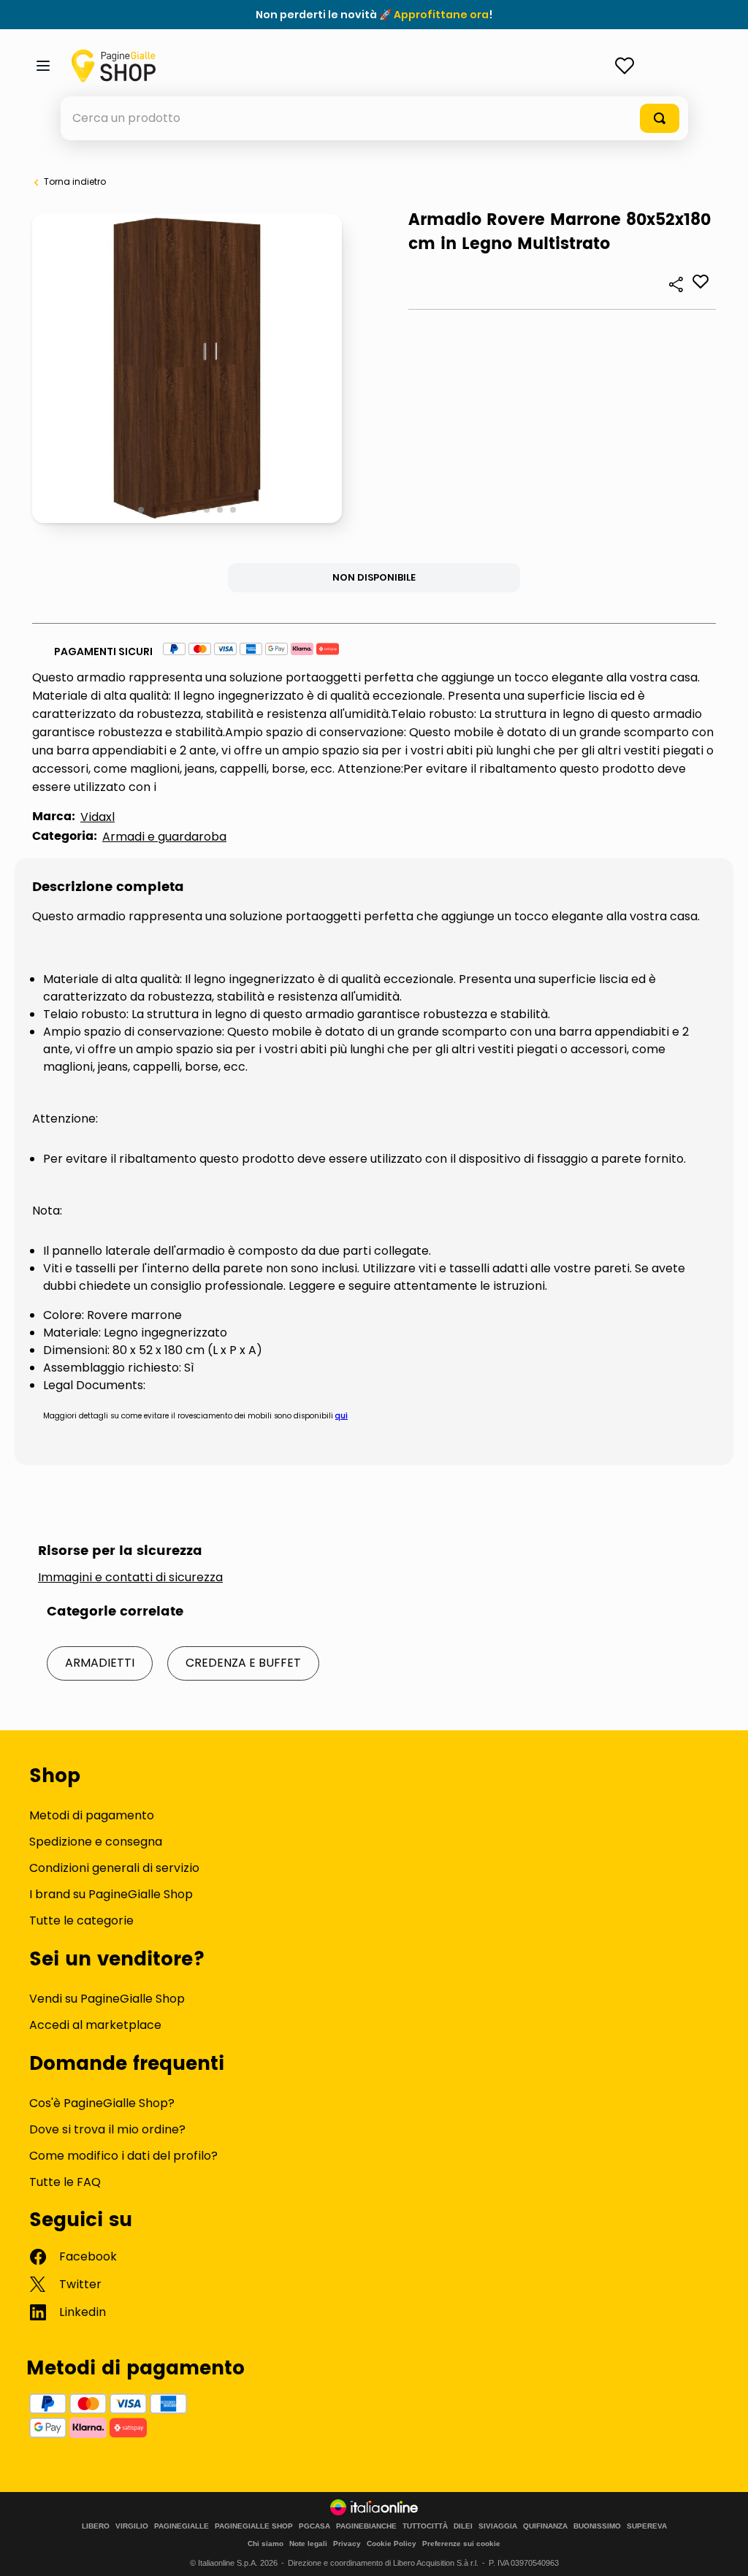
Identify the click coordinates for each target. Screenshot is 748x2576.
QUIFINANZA (545, 2526)
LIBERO (96, 2526)
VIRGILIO (132, 2526)
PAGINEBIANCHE (366, 2526)
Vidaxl (98, 817)
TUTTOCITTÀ (425, 2526)
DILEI (463, 2526)
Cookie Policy (392, 2543)
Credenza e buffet (243, 1663)
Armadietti (100, 1663)
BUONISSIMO (597, 2526)
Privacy (347, 2543)
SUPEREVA (647, 2526)
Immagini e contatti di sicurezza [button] (130, 1578)
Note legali (308, 2543)
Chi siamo (266, 2543)
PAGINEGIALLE (182, 2526)
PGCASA (314, 2526)
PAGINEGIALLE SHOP (254, 2526)
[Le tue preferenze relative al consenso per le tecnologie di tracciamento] (722, 2550)
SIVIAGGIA (498, 2526)
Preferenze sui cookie (461, 2543)
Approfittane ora (441, 15)
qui (341, 1416)
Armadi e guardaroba (164, 837)
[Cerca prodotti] (660, 118)
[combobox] (374, 118)
